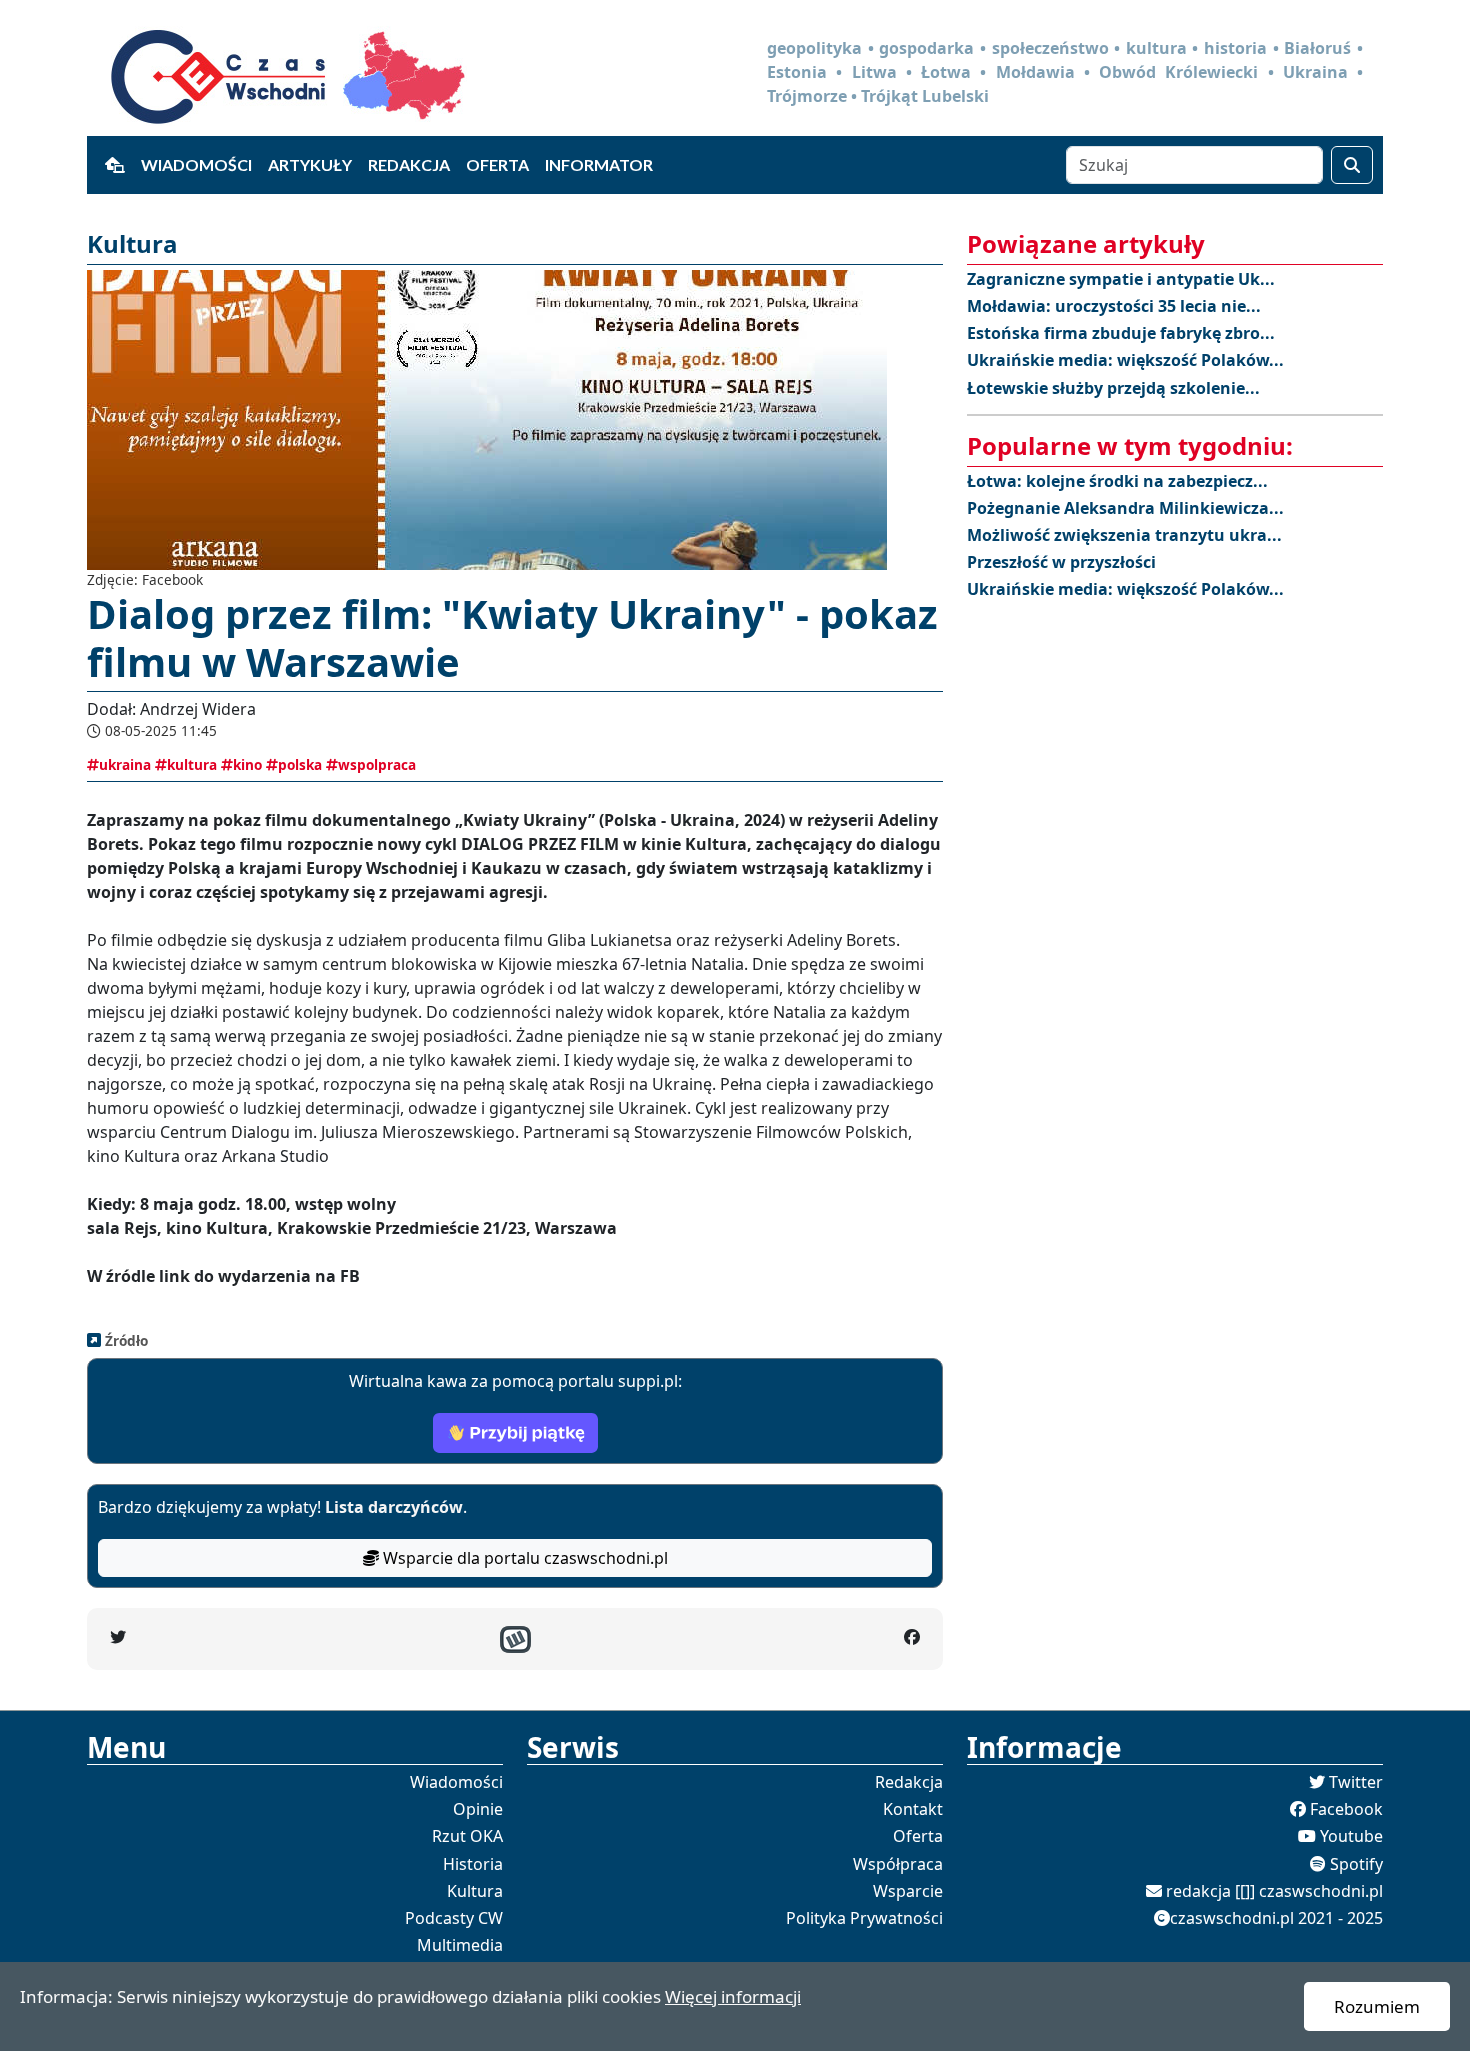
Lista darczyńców (394, 1507)
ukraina (125, 764)
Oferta (497, 164)
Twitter (1356, 1782)
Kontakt (913, 1809)
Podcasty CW (454, 1918)
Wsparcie (908, 1891)
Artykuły (310, 164)
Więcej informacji (733, 1996)
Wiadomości (196, 164)
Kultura (475, 1891)
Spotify (1356, 1864)
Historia (473, 1864)
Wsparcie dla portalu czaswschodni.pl (523, 1558)
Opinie (478, 1809)
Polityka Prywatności (864, 1918)
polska (300, 764)
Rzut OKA (467, 1836)
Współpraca (898, 1864)
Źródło (124, 1340)
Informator (599, 164)
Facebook (1346, 1809)
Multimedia (460, 1945)
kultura (192, 764)
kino (247, 764)
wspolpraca (377, 764)
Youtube (1351, 1836)
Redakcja (409, 164)
